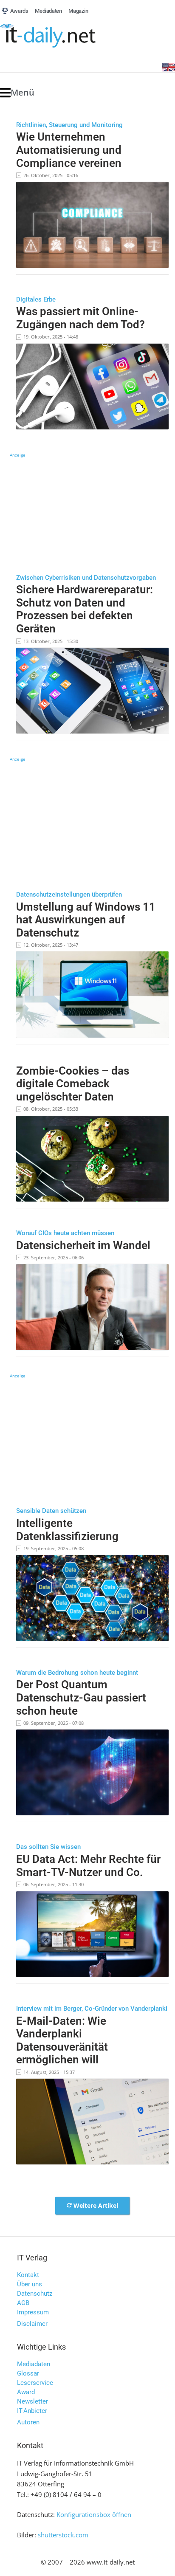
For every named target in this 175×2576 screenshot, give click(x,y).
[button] (17, 93)
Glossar (28, 2373)
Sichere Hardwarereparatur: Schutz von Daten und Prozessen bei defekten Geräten (85, 609)
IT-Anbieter (32, 2411)
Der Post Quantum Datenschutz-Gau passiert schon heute (81, 1697)
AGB (23, 2303)
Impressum (33, 2312)
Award (26, 2392)
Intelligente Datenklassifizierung (67, 1530)
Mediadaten (34, 2364)
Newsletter (32, 2401)
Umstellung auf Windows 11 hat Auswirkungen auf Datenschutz (86, 920)
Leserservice (35, 2383)
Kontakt (28, 2275)
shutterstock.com (63, 2535)
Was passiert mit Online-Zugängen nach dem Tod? (80, 318)
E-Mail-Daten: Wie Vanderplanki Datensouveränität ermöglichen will (62, 2040)
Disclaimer (32, 2324)
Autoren (28, 2422)
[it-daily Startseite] (64, 36)
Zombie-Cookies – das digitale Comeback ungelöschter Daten (73, 1084)
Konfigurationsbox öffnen (94, 2514)
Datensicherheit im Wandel (83, 1245)
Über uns (30, 2284)
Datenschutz (35, 2294)
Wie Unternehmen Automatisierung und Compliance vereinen (69, 150)
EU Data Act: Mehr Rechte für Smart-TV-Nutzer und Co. (88, 1866)
